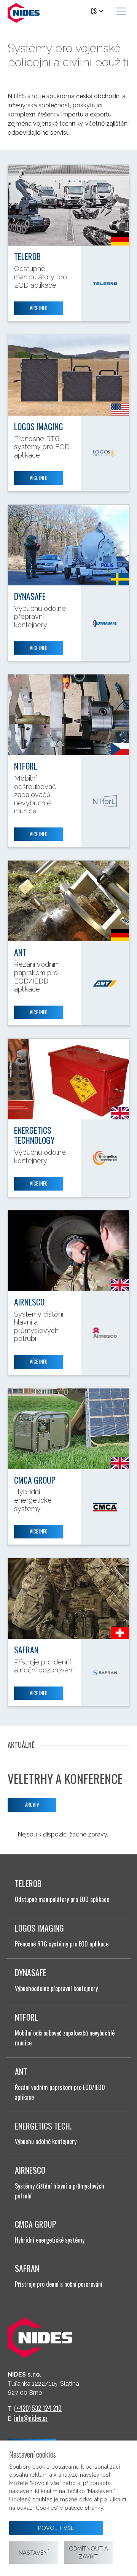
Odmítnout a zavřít (88, 2553)
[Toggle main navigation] (121, 11)
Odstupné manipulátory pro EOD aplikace (62, 1899)
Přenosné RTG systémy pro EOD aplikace (62, 1944)
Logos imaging (39, 426)
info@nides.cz (31, 2418)
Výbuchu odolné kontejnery (46, 2141)
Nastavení (34, 2553)
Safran (26, 1650)
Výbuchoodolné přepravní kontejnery (56, 1988)
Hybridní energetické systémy (50, 2240)
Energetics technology (34, 1135)
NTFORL (26, 766)
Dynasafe (30, 596)
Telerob (27, 256)
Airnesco (29, 1302)
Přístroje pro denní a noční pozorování (59, 2284)
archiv (32, 1804)
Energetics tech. (43, 2126)
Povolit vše (56, 2528)
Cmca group (35, 1480)
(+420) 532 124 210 (38, 2408)
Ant (20, 952)
